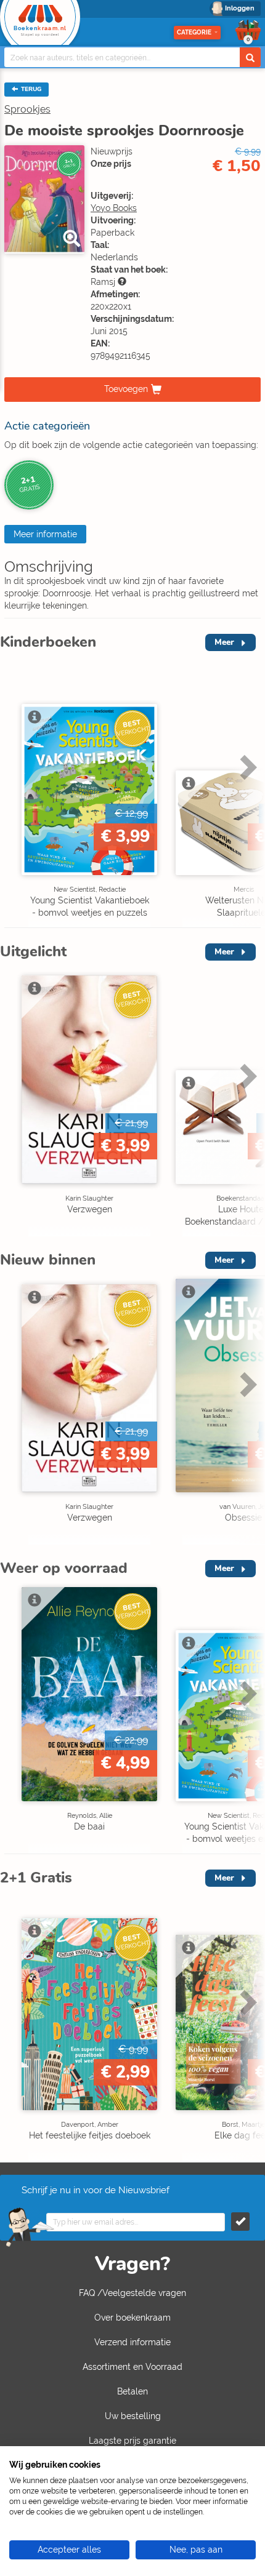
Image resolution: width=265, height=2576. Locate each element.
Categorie (194, 32)
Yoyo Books (114, 208)
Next (247, 793)
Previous (12, 793)
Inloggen (240, 8)
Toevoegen (126, 389)
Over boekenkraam (132, 2318)
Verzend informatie (132, 2342)
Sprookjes (27, 109)
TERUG (30, 89)
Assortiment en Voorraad (132, 2367)
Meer (224, 642)
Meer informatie (45, 534)
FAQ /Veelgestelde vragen (132, 2293)
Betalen (132, 2391)
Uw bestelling (133, 2416)
